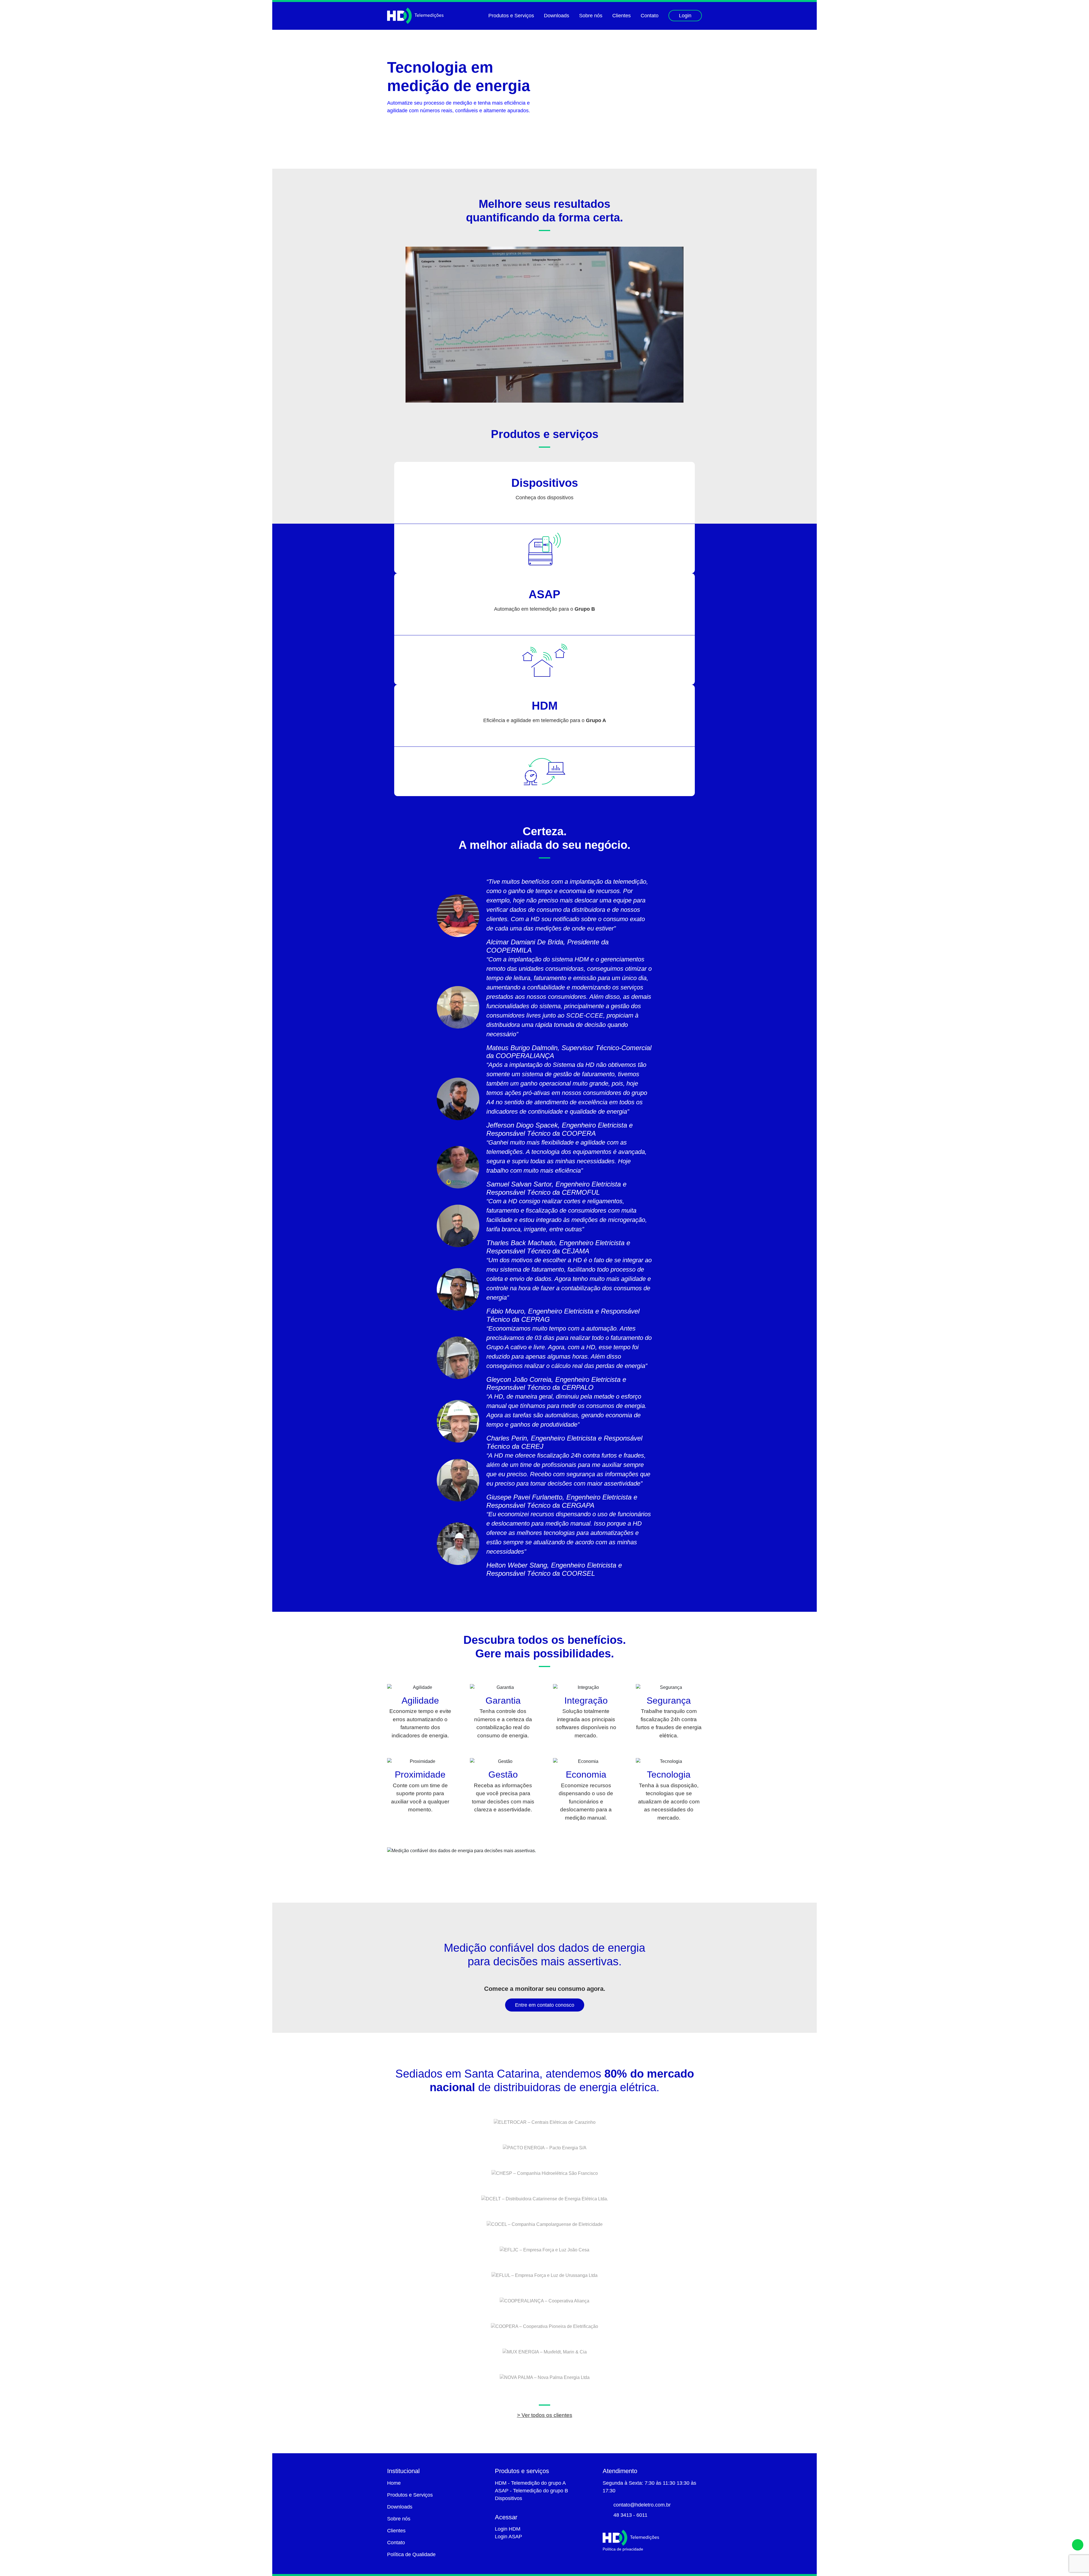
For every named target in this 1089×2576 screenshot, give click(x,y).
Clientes (621, 16)
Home (394, 2483)
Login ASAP (508, 2537)
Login (685, 16)
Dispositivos (545, 483)
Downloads (557, 16)
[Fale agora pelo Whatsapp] (1078, 2545)
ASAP (544, 594)
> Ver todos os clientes (545, 2415)
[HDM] (544, 772)
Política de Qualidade (411, 2554)
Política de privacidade (623, 2549)
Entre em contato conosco (545, 2005)
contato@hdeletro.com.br (642, 2505)
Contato (650, 16)
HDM (545, 706)
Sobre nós (591, 16)
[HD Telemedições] (415, 16)
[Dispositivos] (544, 549)
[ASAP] (544, 660)
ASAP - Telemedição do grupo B (531, 2491)
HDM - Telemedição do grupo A (530, 2483)
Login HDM (508, 2529)
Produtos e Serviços (511, 16)
